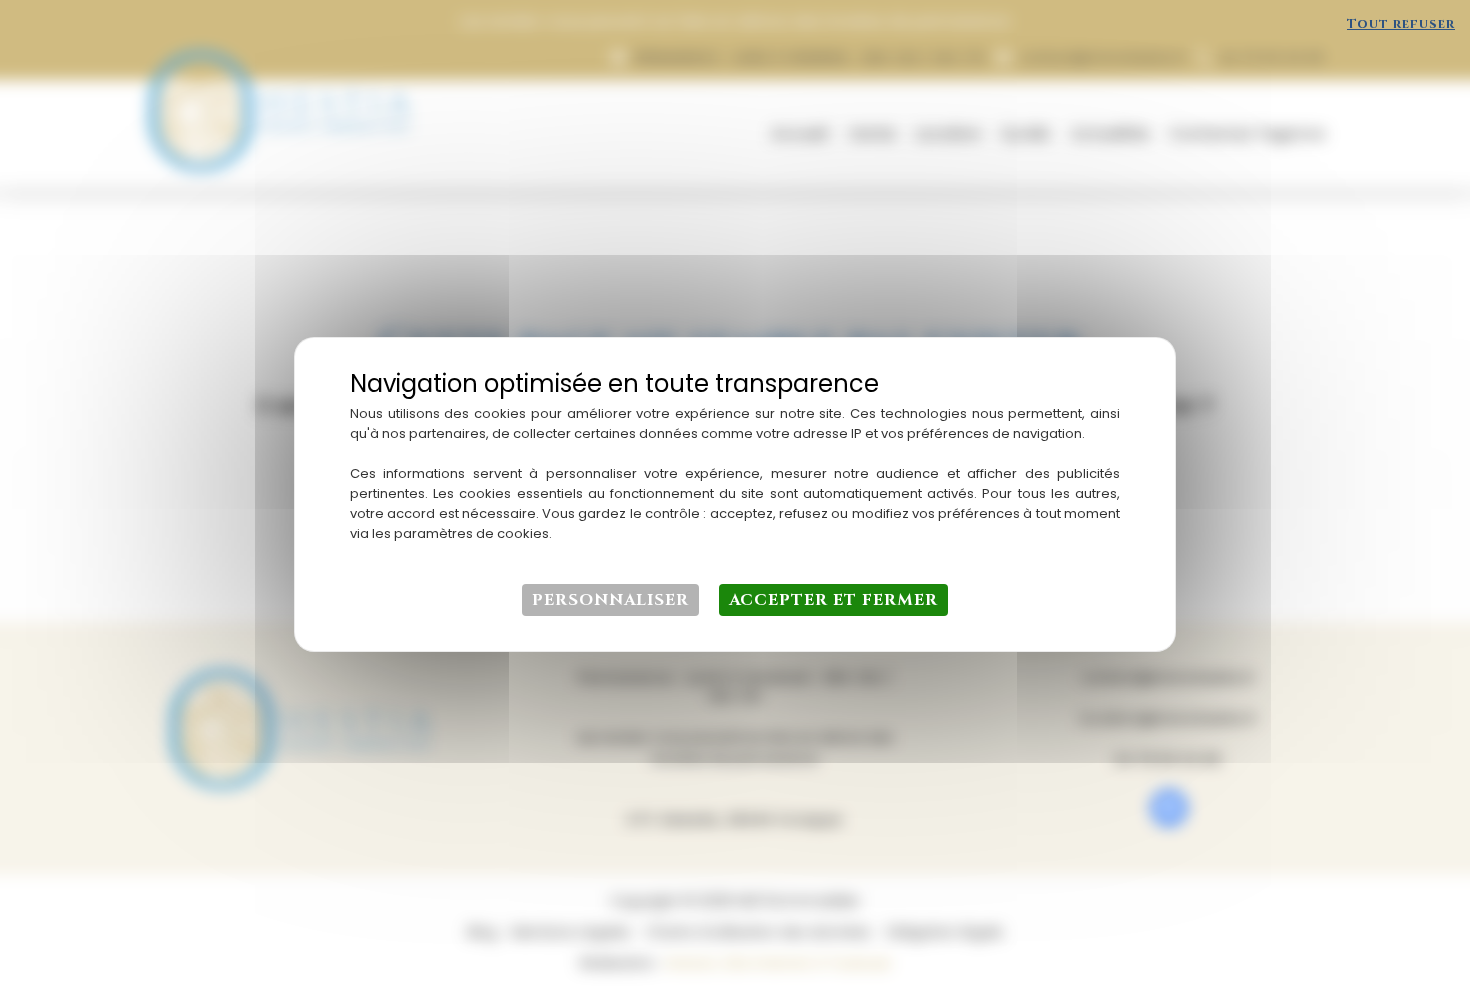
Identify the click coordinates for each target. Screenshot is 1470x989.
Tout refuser (1401, 24)
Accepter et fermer (833, 600)
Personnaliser (610, 600)
